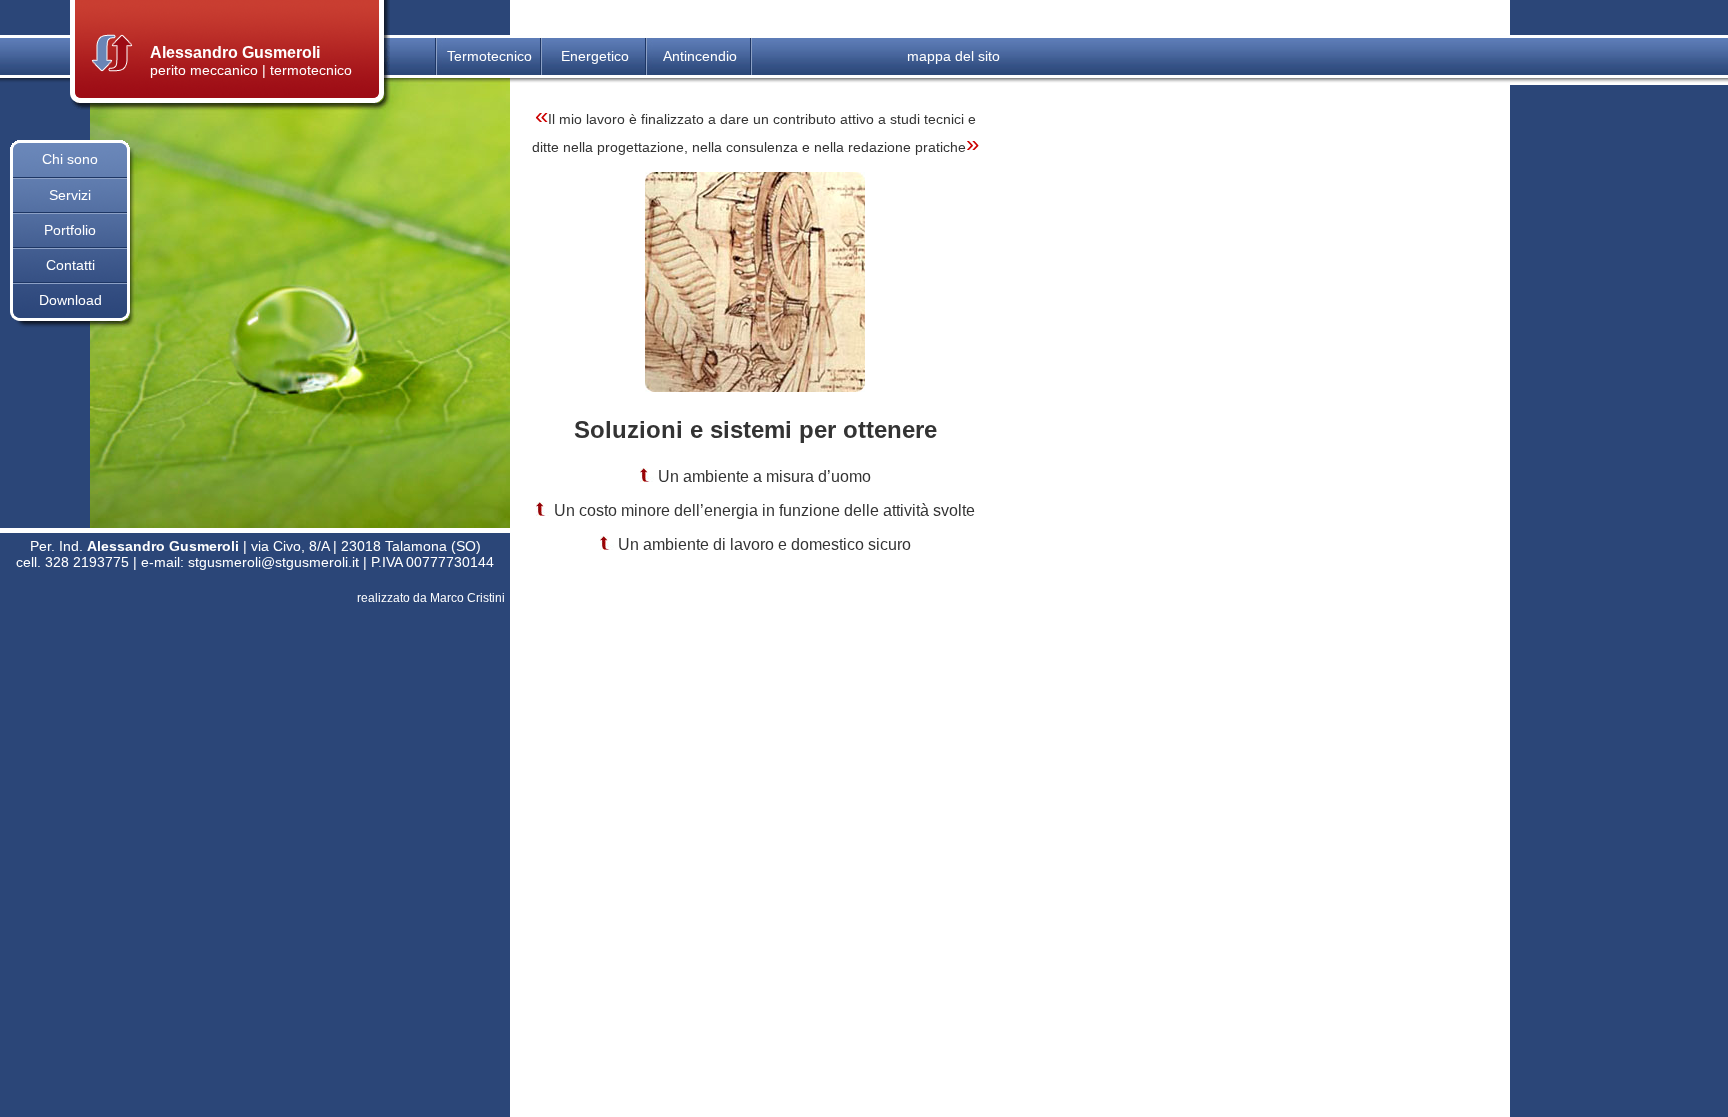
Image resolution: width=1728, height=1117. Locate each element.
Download (70, 300)
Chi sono (70, 159)
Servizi (70, 195)
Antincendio (700, 56)
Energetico (595, 56)
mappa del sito (953, 56)
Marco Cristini (467, 598)
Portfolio (70, 230)
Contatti (70, 265)
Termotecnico (489, 56)
